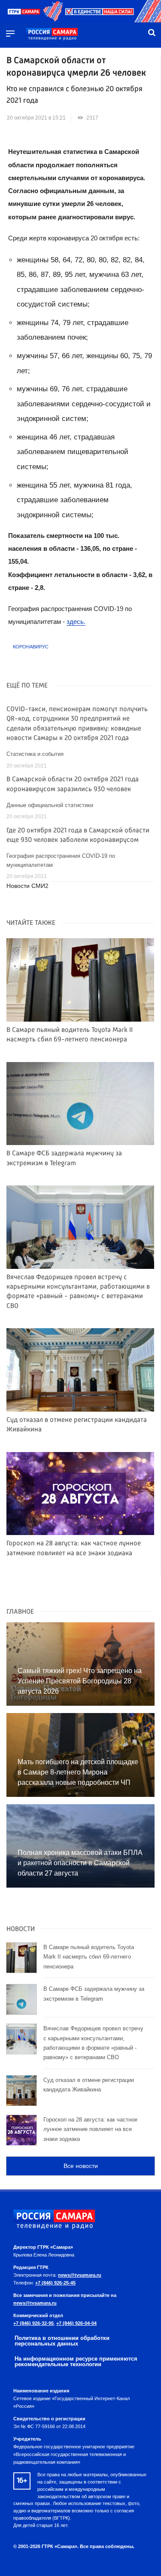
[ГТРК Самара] (52, 34)
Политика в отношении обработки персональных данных (62, 2341)
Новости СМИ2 (27, 886)
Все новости (81, 2166)
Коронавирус (31, 647)
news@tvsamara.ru (80, 2275)
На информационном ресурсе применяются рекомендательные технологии (76, 2361)
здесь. (76, 622)
